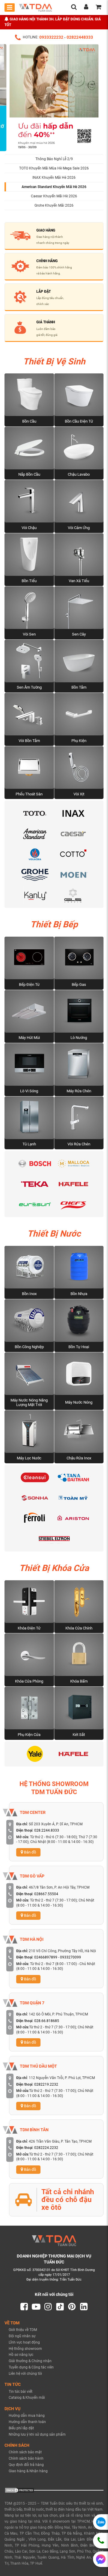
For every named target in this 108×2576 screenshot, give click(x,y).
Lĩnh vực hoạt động (24, 2342)
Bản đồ (30, 1852)
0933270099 (70, 1957)
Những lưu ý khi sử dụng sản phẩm (37, 2434)
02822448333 (80, 37)
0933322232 (51, 37)
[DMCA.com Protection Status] (19, 2490)
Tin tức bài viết (21, 2392)
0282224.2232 (46, 2148)
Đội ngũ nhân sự (22, 2336)
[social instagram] (48, 2307)
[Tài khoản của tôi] (86, 8)
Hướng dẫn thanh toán (27, 2422)
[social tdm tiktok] (60, 2307)
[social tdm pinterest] (72, 2307)
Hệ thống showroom (25, 2349)
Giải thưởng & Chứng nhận (30, 2361)
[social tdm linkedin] (84, 2307)
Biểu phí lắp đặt (21, 2428)
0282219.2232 (46, 2084)
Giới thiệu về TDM (23, 2330)
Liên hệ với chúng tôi (25, 2374)
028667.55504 (46, 1894)
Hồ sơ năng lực (21, 2355)
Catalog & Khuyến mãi (27, 2398)
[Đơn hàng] (98, 8)
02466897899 (46, 1957)
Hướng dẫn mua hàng (27, 2416)
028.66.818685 (47, 2021)
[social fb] (24, 2307)
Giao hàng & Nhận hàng (28, 2471)
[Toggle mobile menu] (10, 7)
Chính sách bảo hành (26, 2458)
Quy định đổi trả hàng (26, 2465)
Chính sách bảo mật (25, 2452)
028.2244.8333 (47, 1830)
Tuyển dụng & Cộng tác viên (31, 2367)
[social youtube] (36, 2307)
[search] (74, 8)
